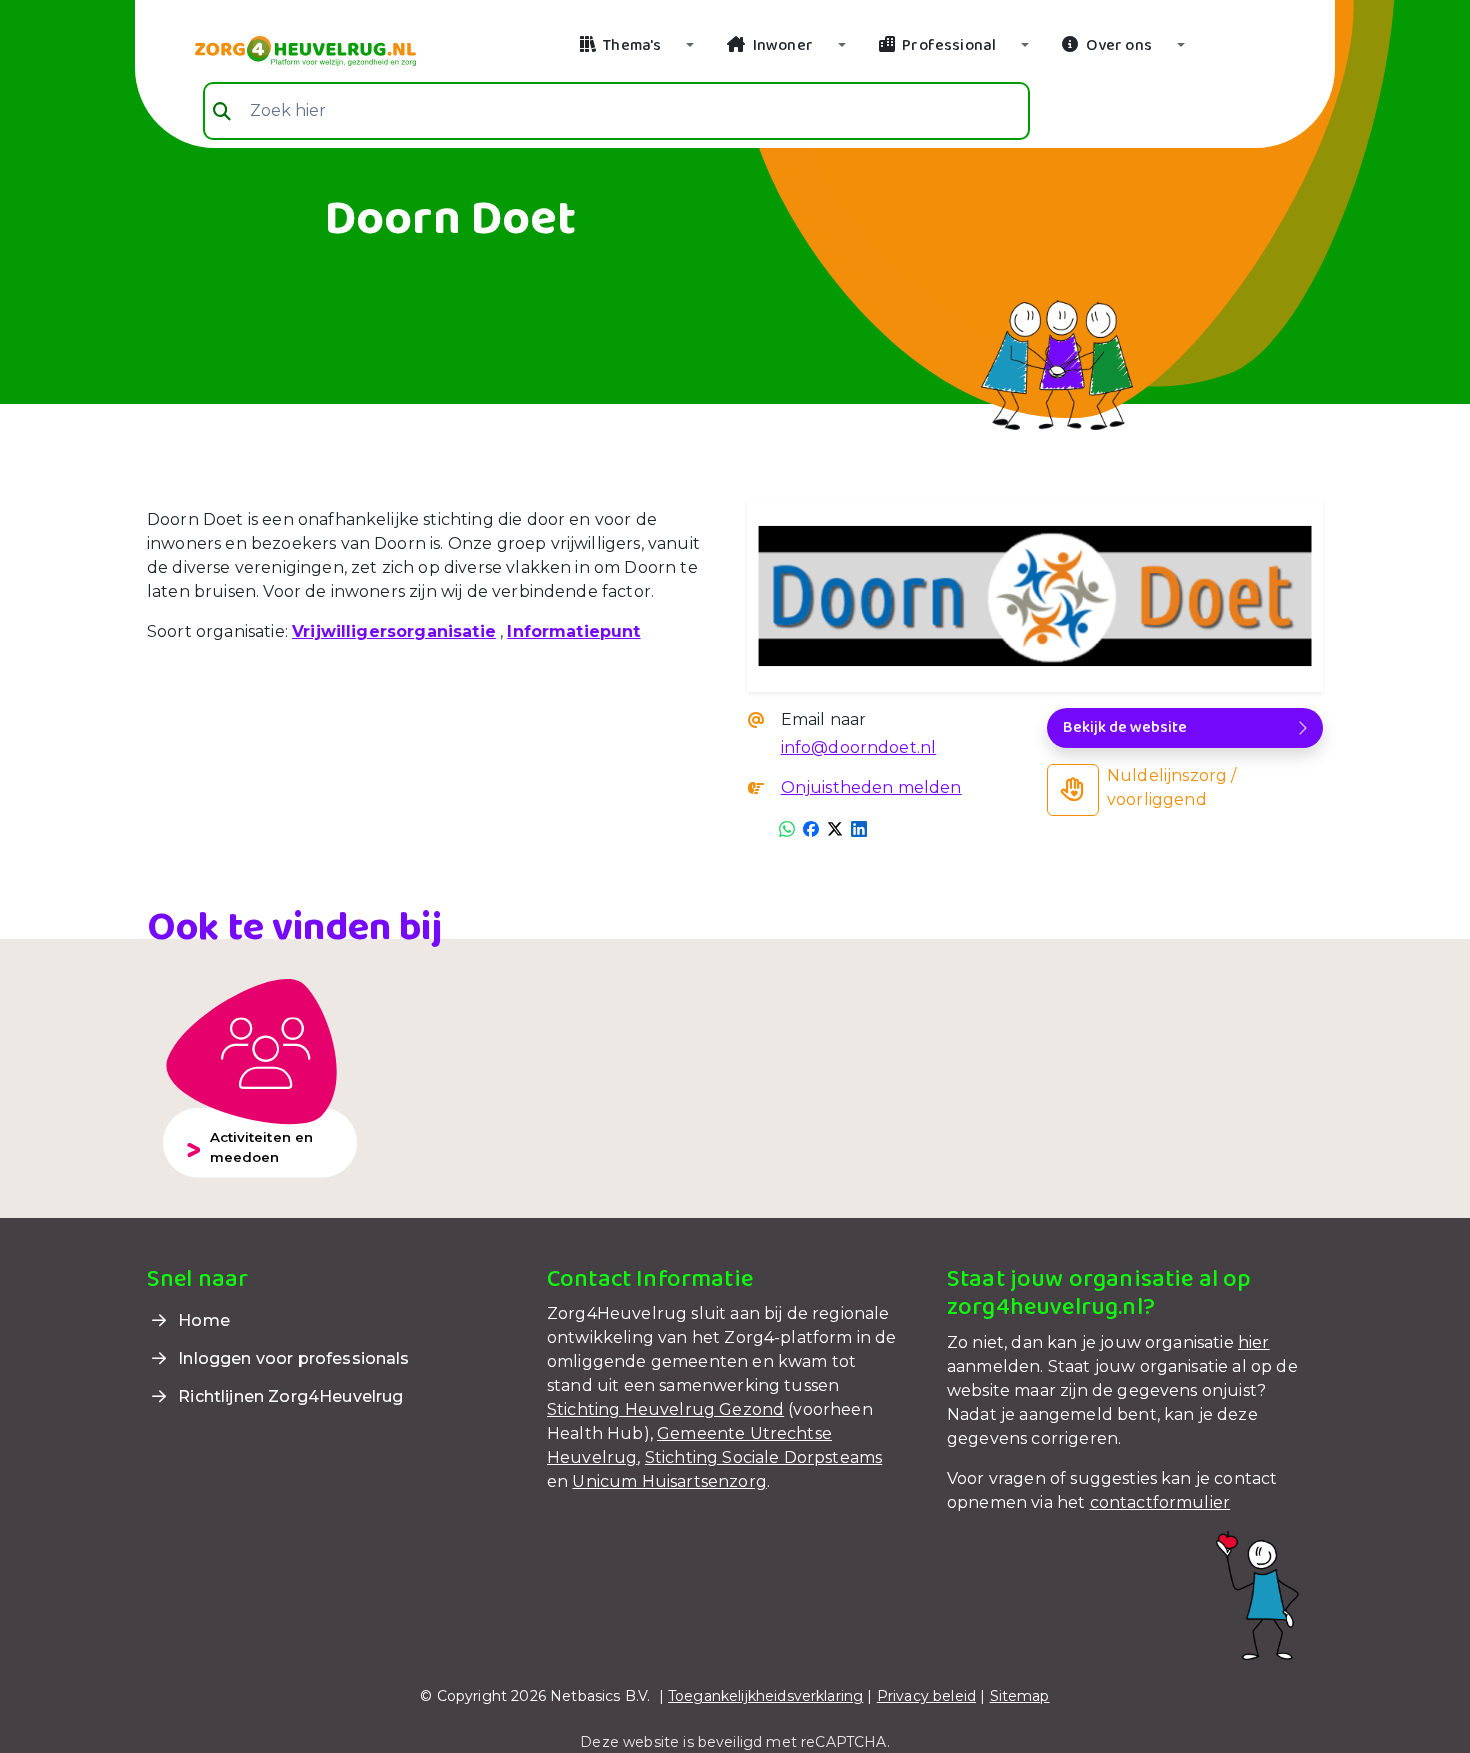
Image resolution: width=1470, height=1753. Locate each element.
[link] (281, 49)
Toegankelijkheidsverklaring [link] (765, 1696)
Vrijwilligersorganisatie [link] (394, 631)
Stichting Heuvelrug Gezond (665, 1409)
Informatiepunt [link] (573, 631)
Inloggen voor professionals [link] (291, 1358)
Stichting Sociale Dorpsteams (763, 1457)
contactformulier (1160, 1502)
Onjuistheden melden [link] (871, 787)
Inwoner (781, 45)
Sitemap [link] (1020, 1696)
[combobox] (616, 111)
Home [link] (202, 1320)
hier (1254, 1342)
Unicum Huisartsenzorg (669, 1481)
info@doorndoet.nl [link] (859, 747)
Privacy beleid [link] (926, 1696)
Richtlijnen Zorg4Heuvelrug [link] (288, 1396)
